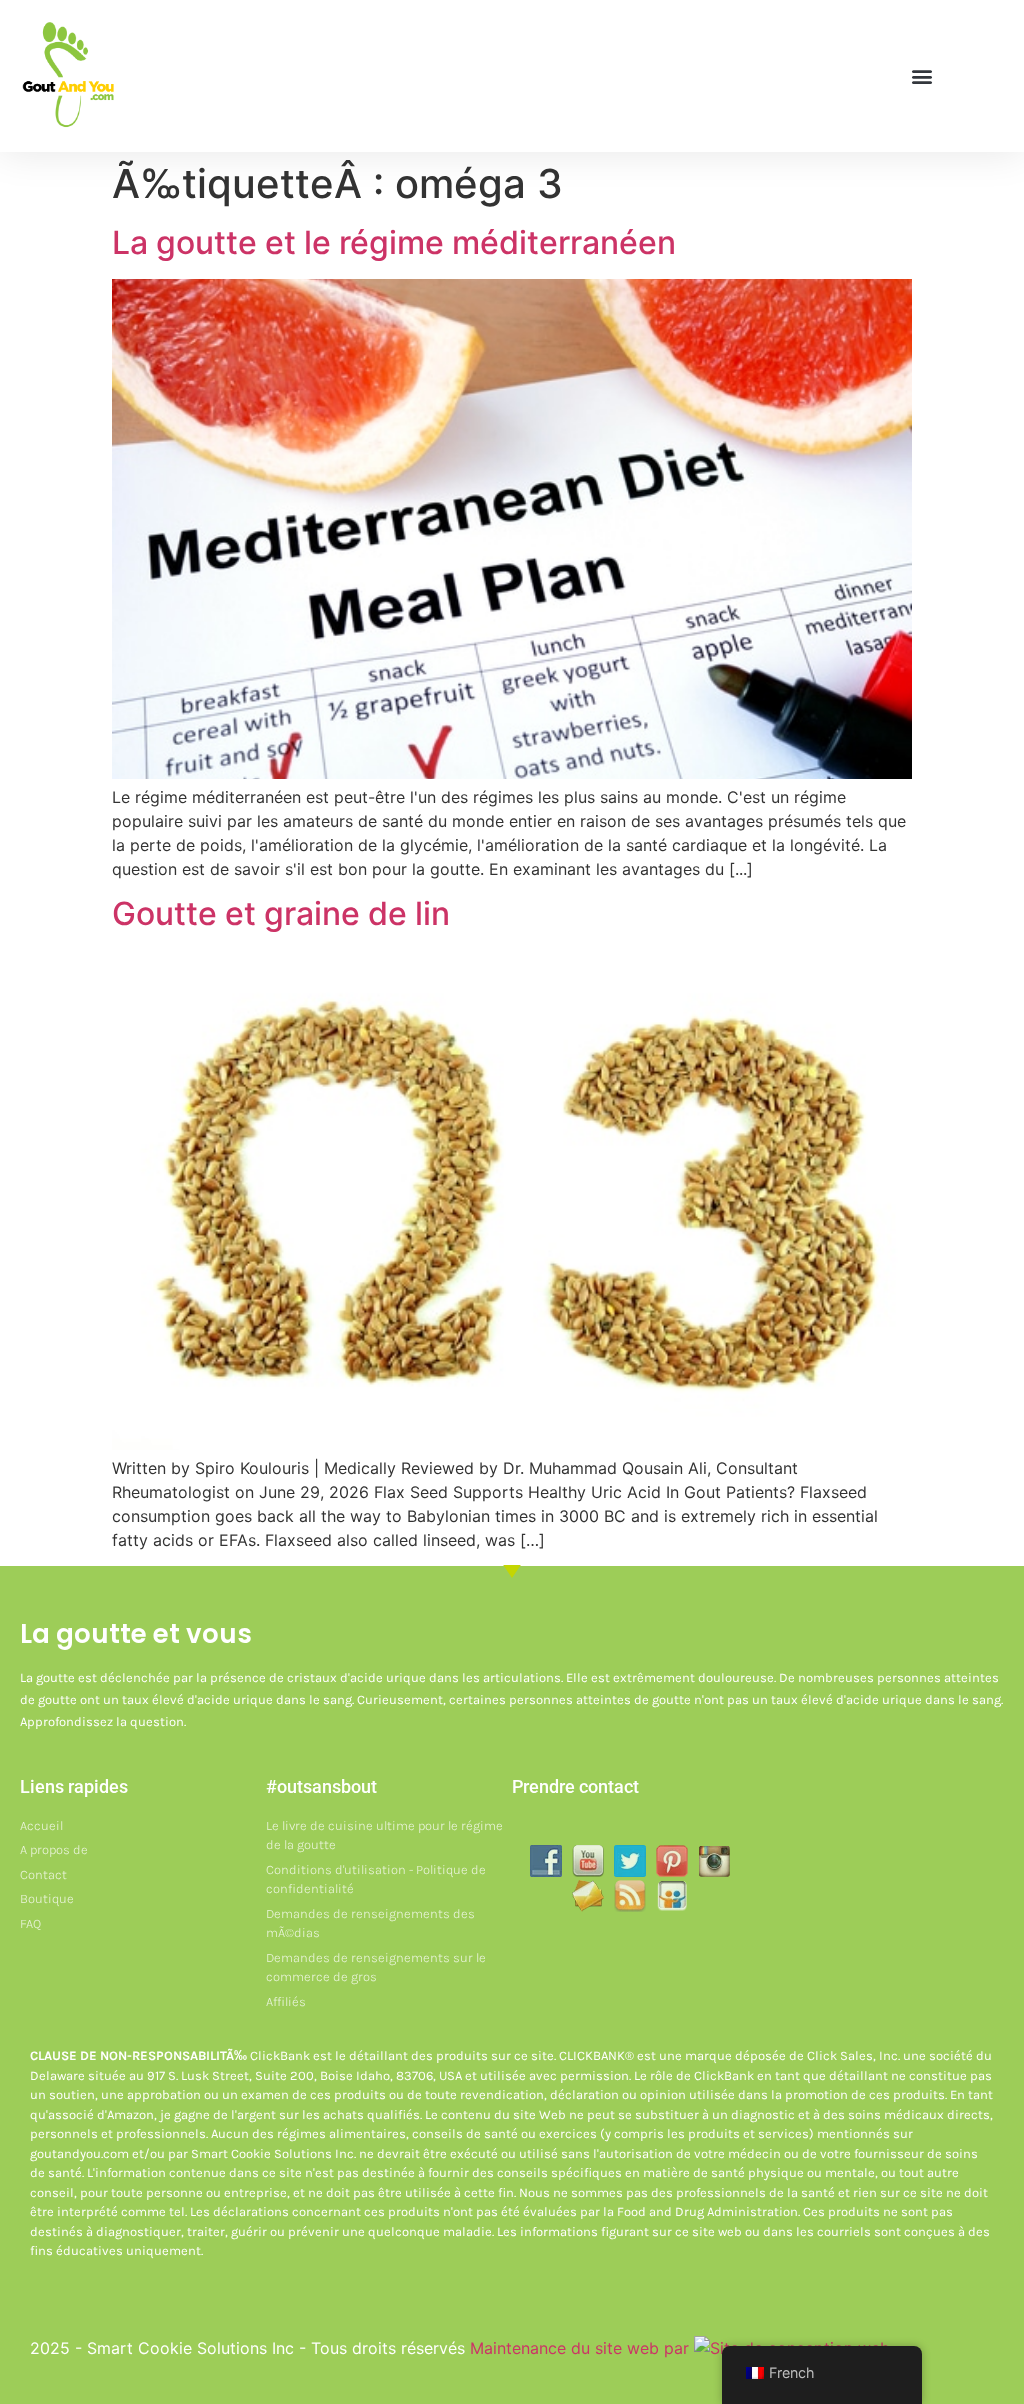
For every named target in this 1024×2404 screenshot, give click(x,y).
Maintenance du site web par (582, 2348)
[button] (921, 76)
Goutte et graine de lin (281, 913)
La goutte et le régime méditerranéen (394, 242)
